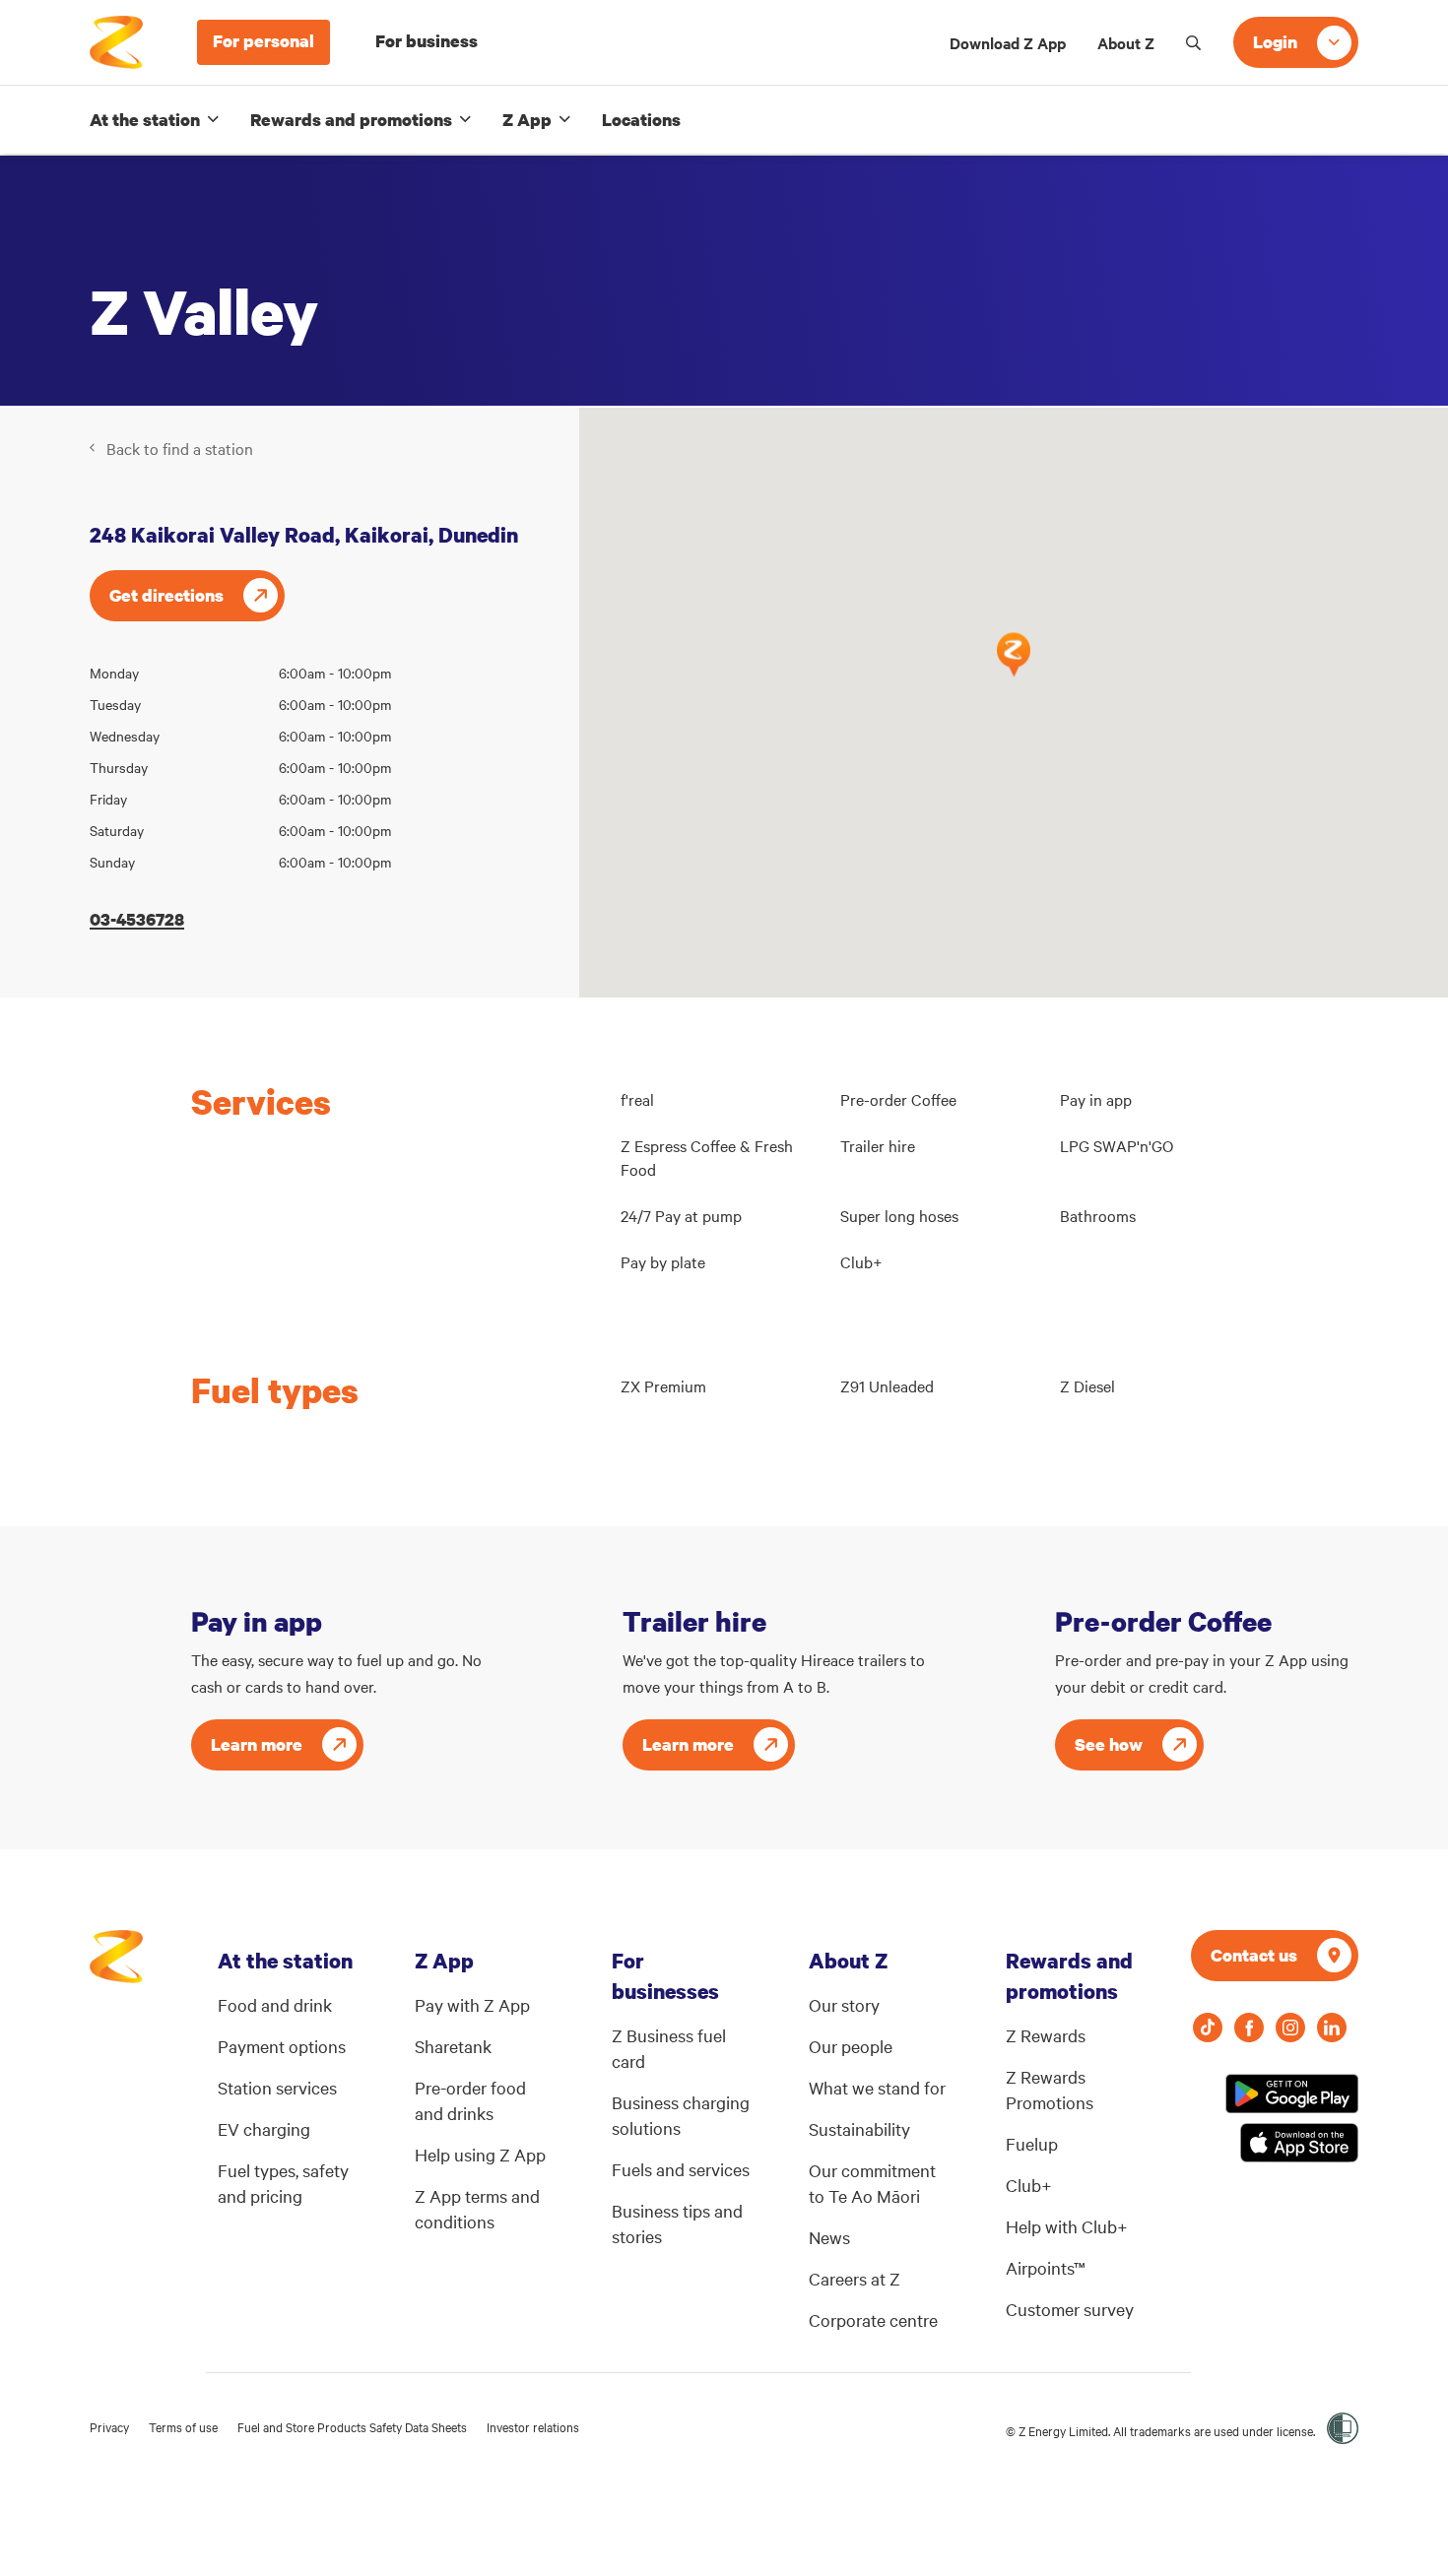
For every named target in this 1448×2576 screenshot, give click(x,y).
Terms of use (183, 2426)
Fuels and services (681, 2169)
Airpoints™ (1046, 2267)
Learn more (257, 1744)
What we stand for (877, 2087)
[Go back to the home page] (116, 42)
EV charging (264, 2128)
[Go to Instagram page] (1290, 2028)
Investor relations (533, 2426)
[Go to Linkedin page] (1332, 2028)
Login (1275, 42)
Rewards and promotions (351, 120)
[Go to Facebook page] (1249, 2028)
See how (1109, 1744)
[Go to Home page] (116, 1966)
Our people (851, 2046)
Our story (844, 2004)
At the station (145, 120)
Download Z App (1008, 42)
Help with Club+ (1067, 2226)
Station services (277, 2087)
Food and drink (275, 2004)
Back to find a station (180, 448)
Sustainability (859, 2128)
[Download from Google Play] (1292, 2093)
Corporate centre (873, 2319)
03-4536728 (137, 919)
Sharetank (453, 2046)
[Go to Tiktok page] (1208, 2028)
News (829, 2237)
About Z (1126, 42)
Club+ (1029, 2185)
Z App (527, 120)
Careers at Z (855, 2278)
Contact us (1254, 1955)
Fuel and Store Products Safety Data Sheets (352, 2426)
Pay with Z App (472, 2004)
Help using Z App (480, 2154)
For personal (263, 41)
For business (427, 41)
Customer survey (1070, 2309)
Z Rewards (1046, 2035)
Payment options (282, 2046)
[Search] (1194, 42)
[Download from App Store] (1299, 2143)
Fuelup (1032, 2143)
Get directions (166, 595)
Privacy (109, 2426)
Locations (641, 120)
